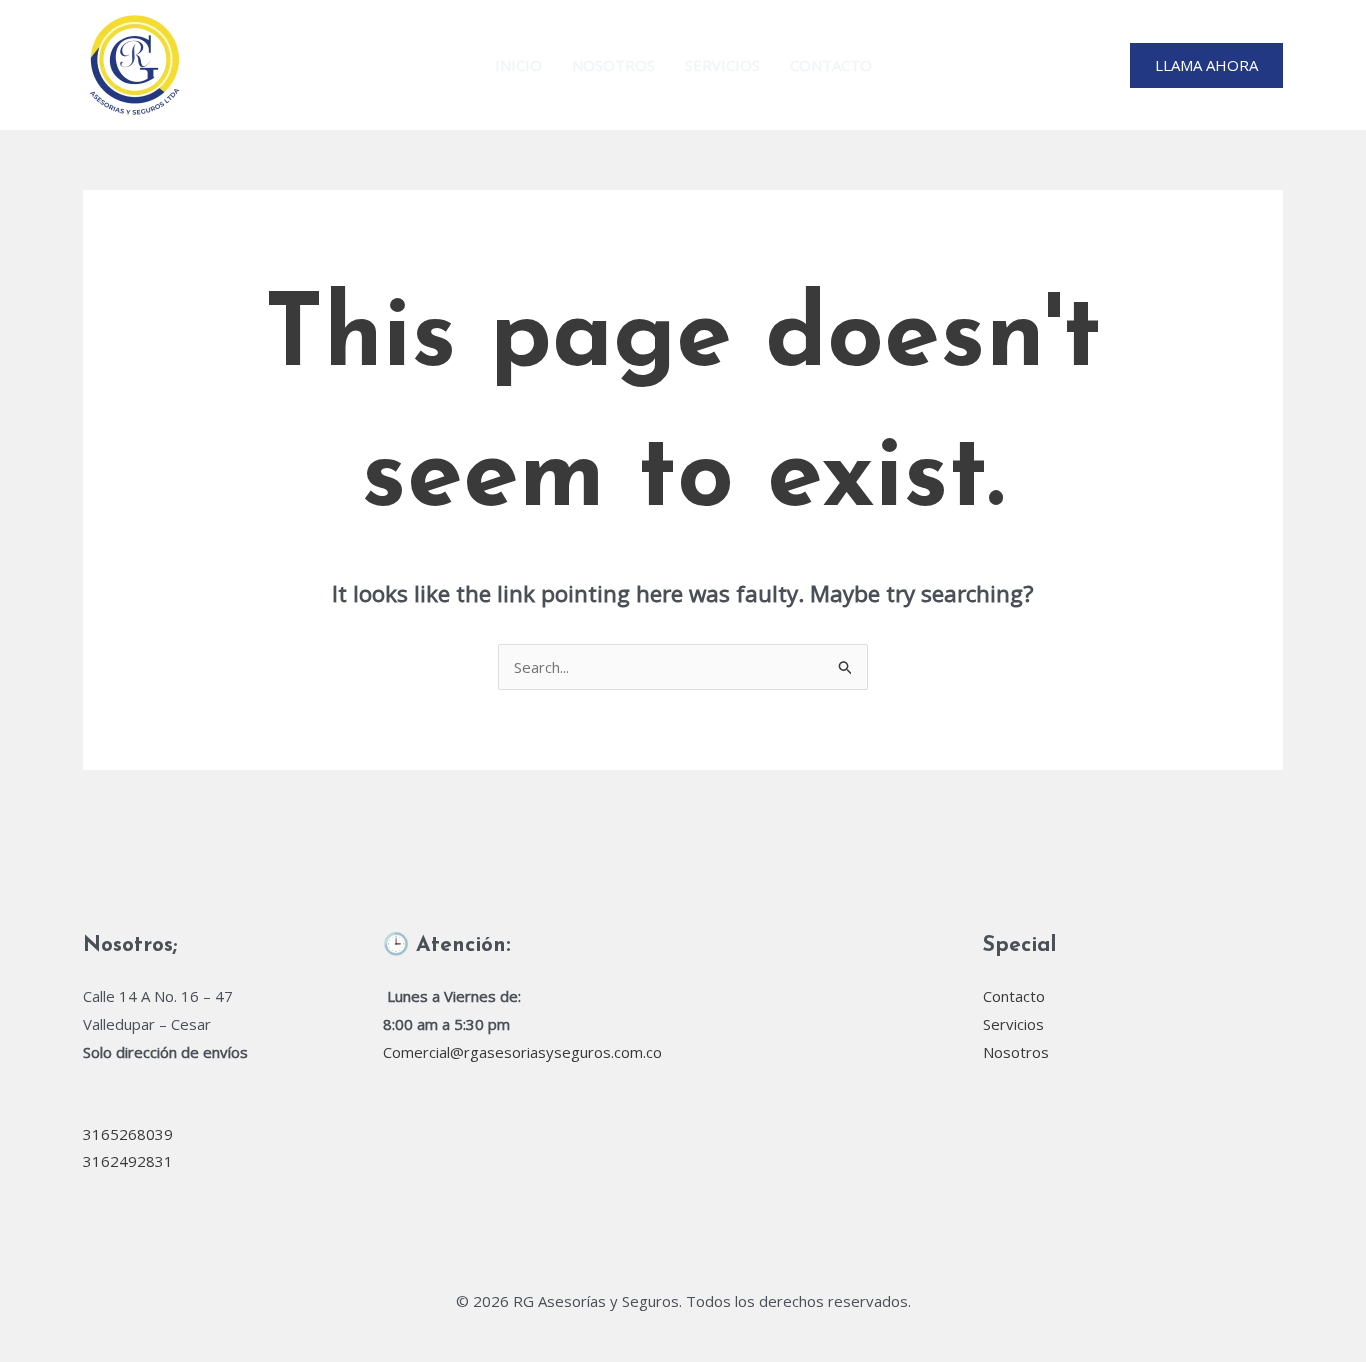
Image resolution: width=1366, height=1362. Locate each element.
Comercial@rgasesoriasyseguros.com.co (522, 1052)
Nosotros (613, 65)
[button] (1206, 65)
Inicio (518, 65)
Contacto (831, 65)
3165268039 (128, 1134)
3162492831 (128, 1161)
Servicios (722, 65)
